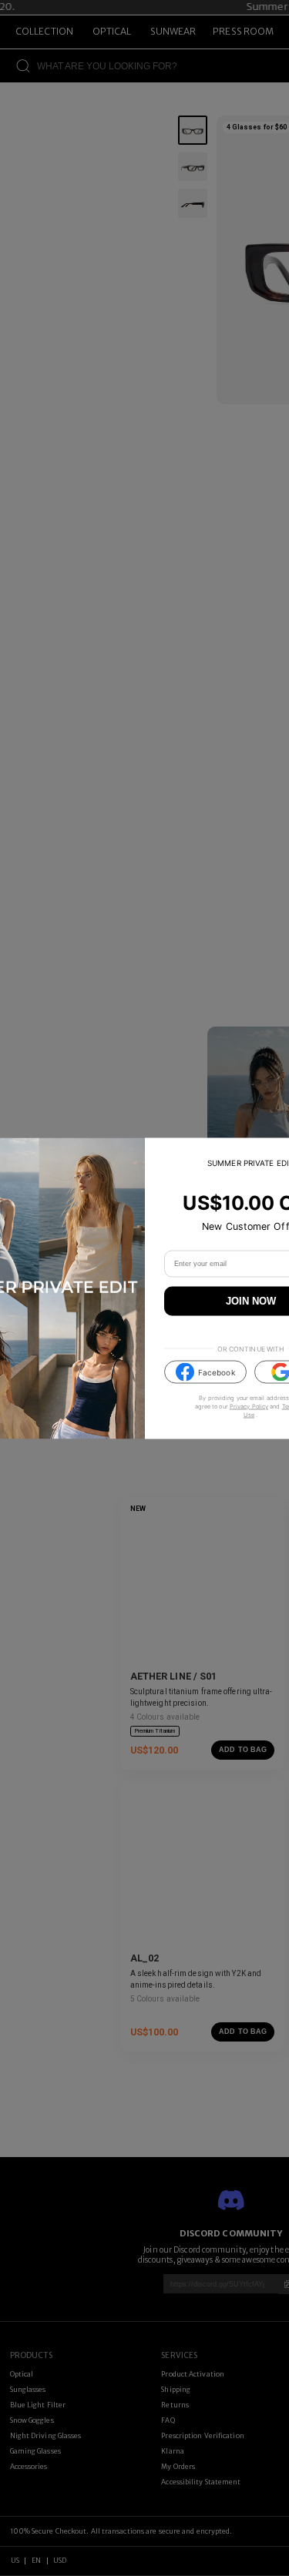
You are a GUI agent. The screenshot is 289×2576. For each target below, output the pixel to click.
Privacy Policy (249, 1407)
